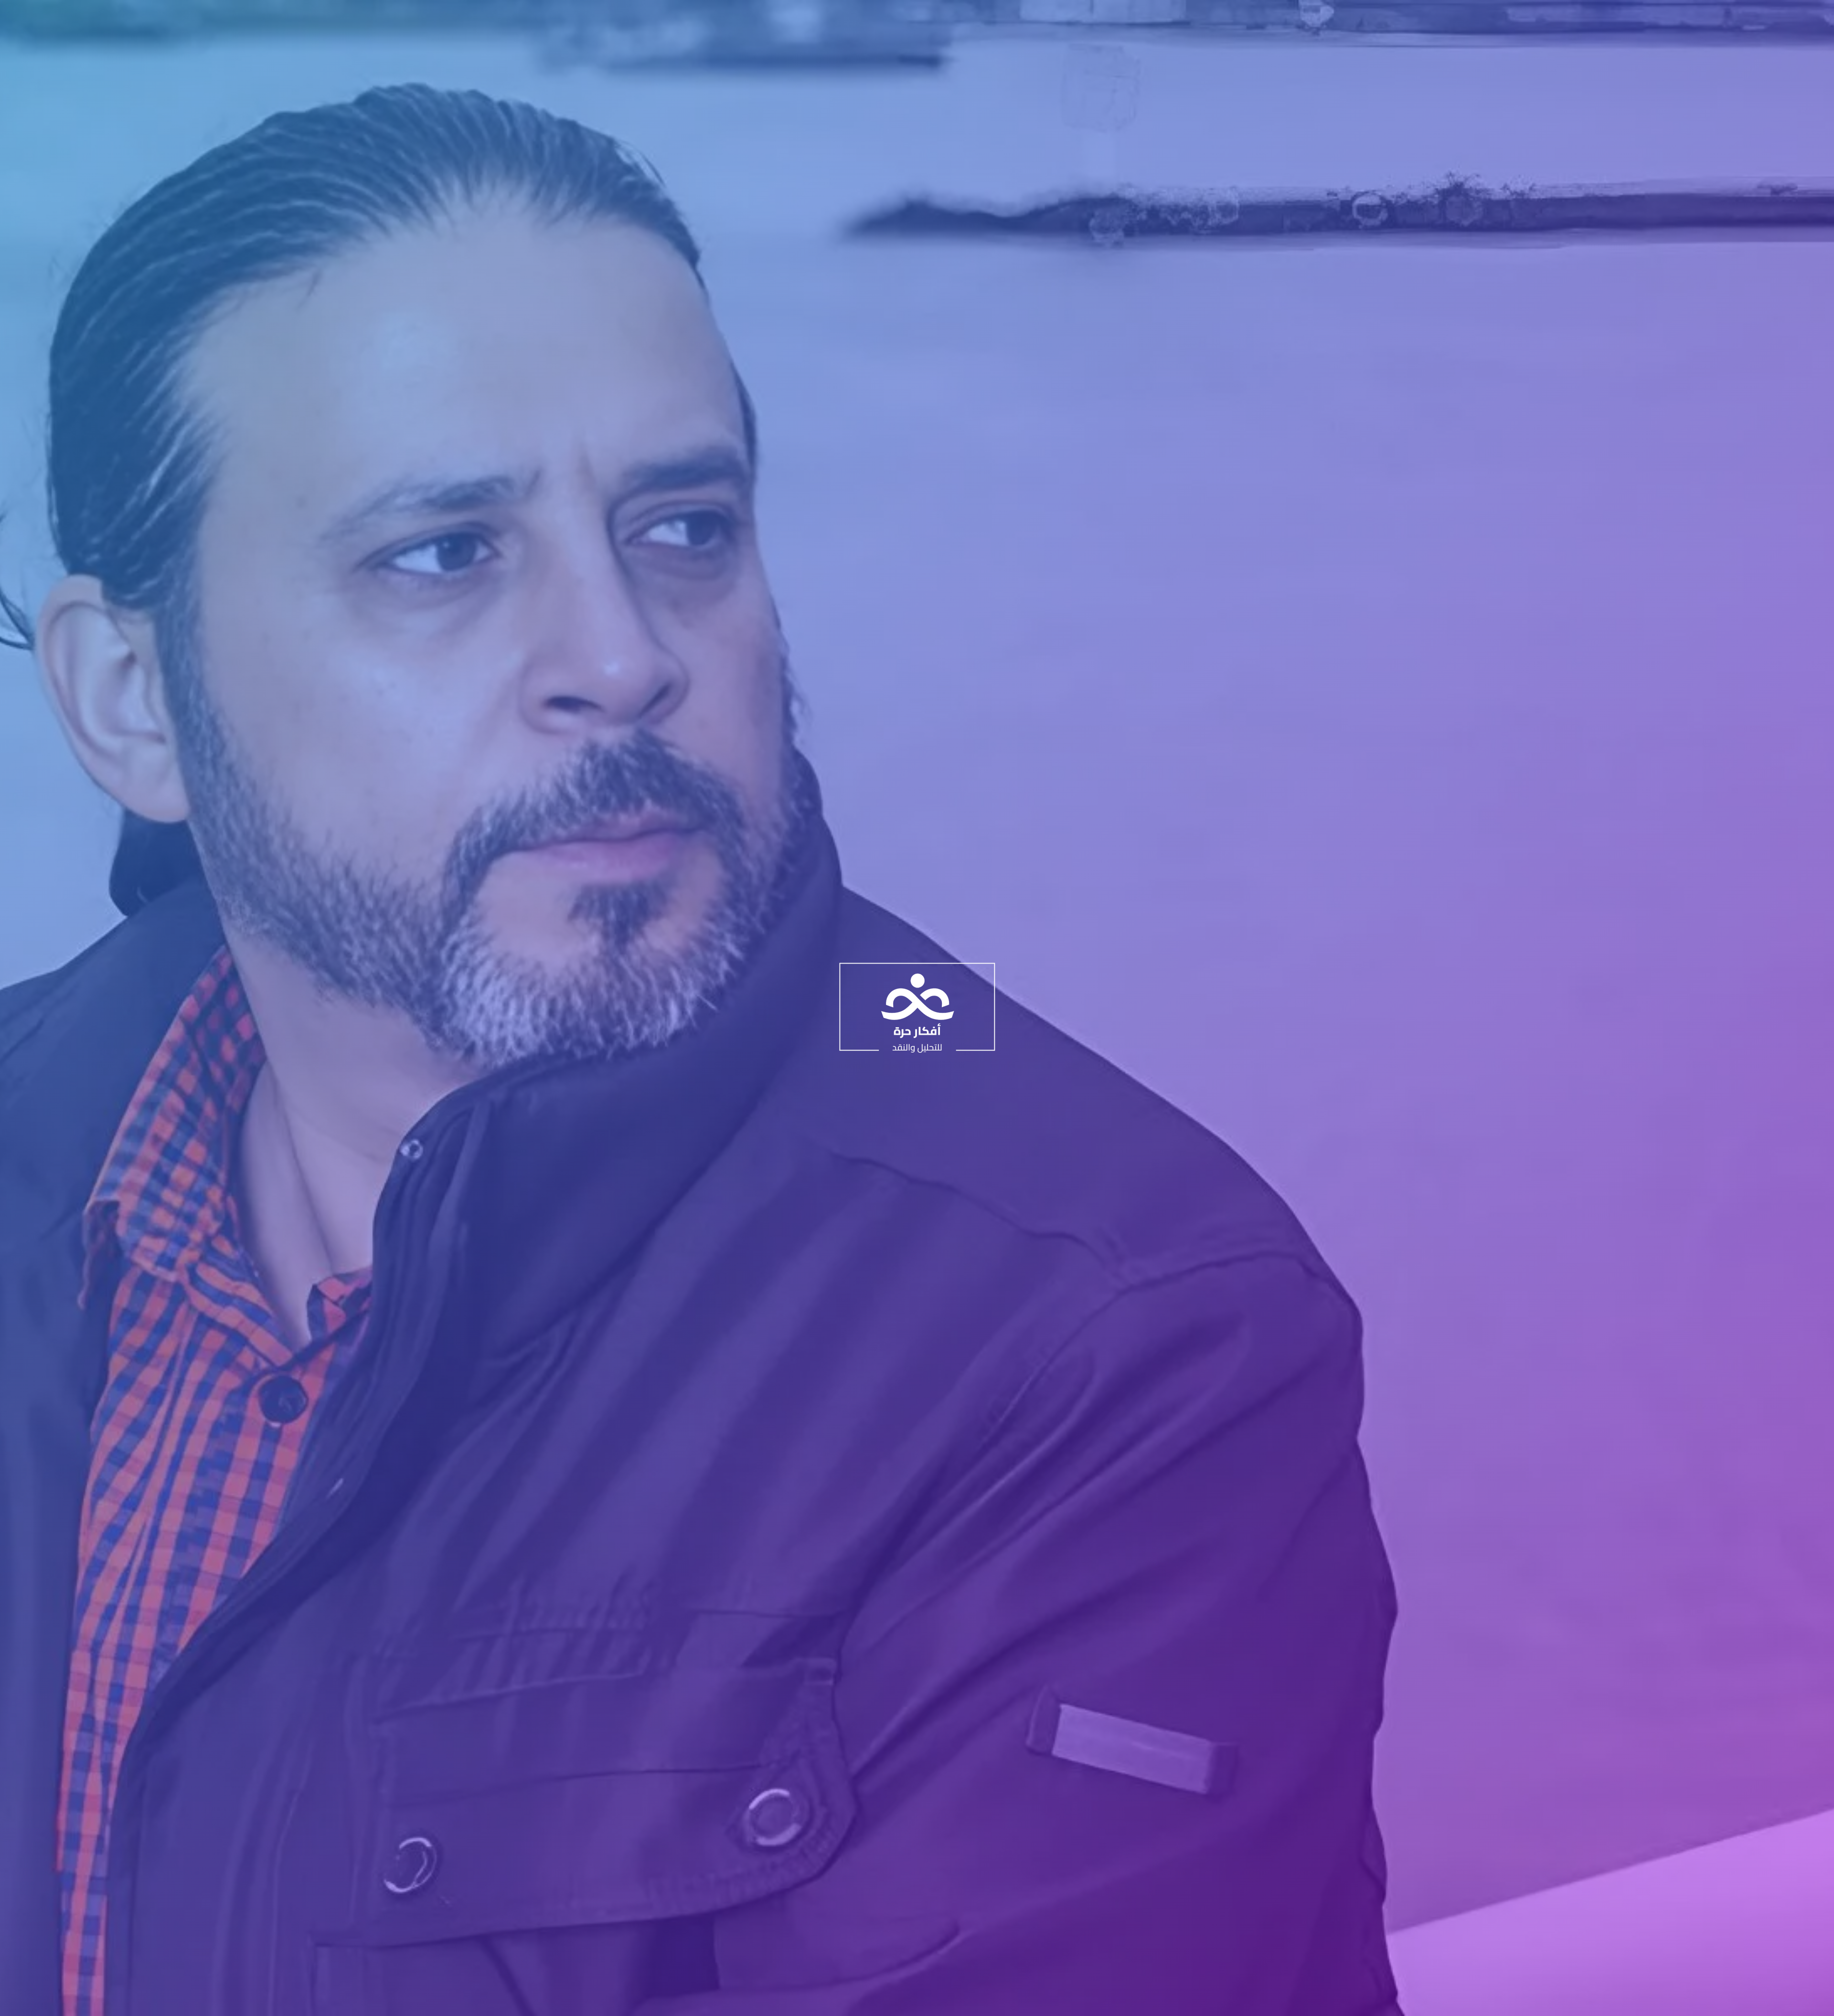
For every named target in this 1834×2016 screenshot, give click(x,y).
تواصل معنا (696, 19)
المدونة (836, 19)
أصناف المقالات (789, 19)
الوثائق (734, 19)
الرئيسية (923, 19)
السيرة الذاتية (878, 19)
